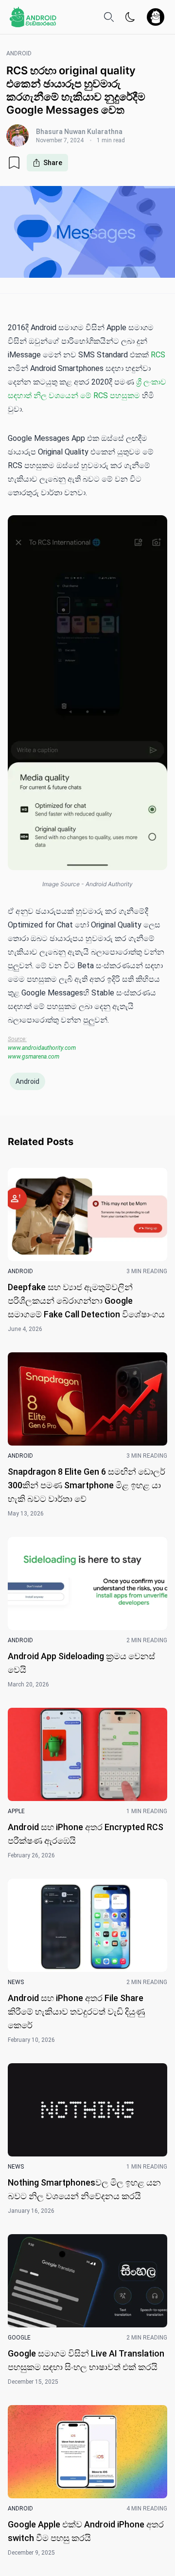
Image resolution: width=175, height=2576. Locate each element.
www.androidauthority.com (42, 1048)
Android (27, 1081)
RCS (158, 355)
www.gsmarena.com (34, 1057)
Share (53, 163)
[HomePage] (33, 17)
